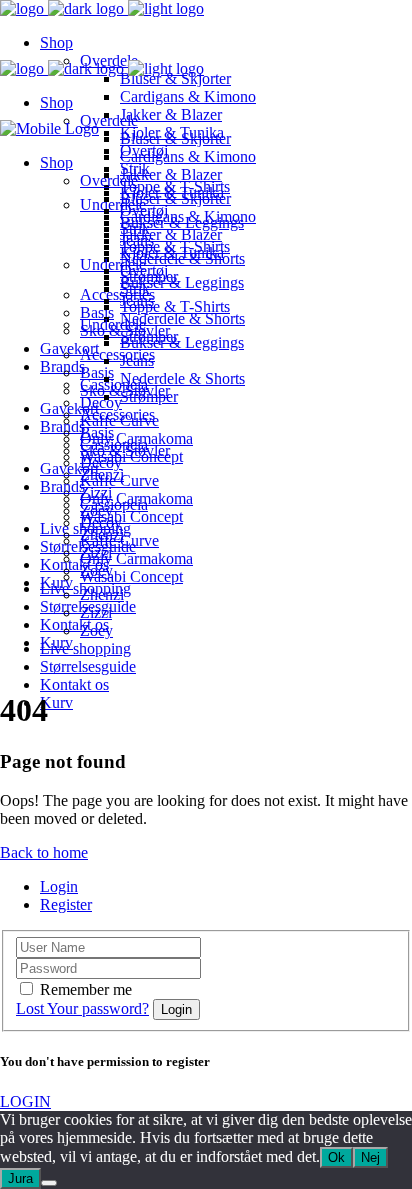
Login (59, 886)
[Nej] (49, 1183)
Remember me (86, 989)
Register (66, 904)
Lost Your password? (82, 1008)
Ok (336, 1157)
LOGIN (25, 1101)
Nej (370, 1157)
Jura (20, 1178)
